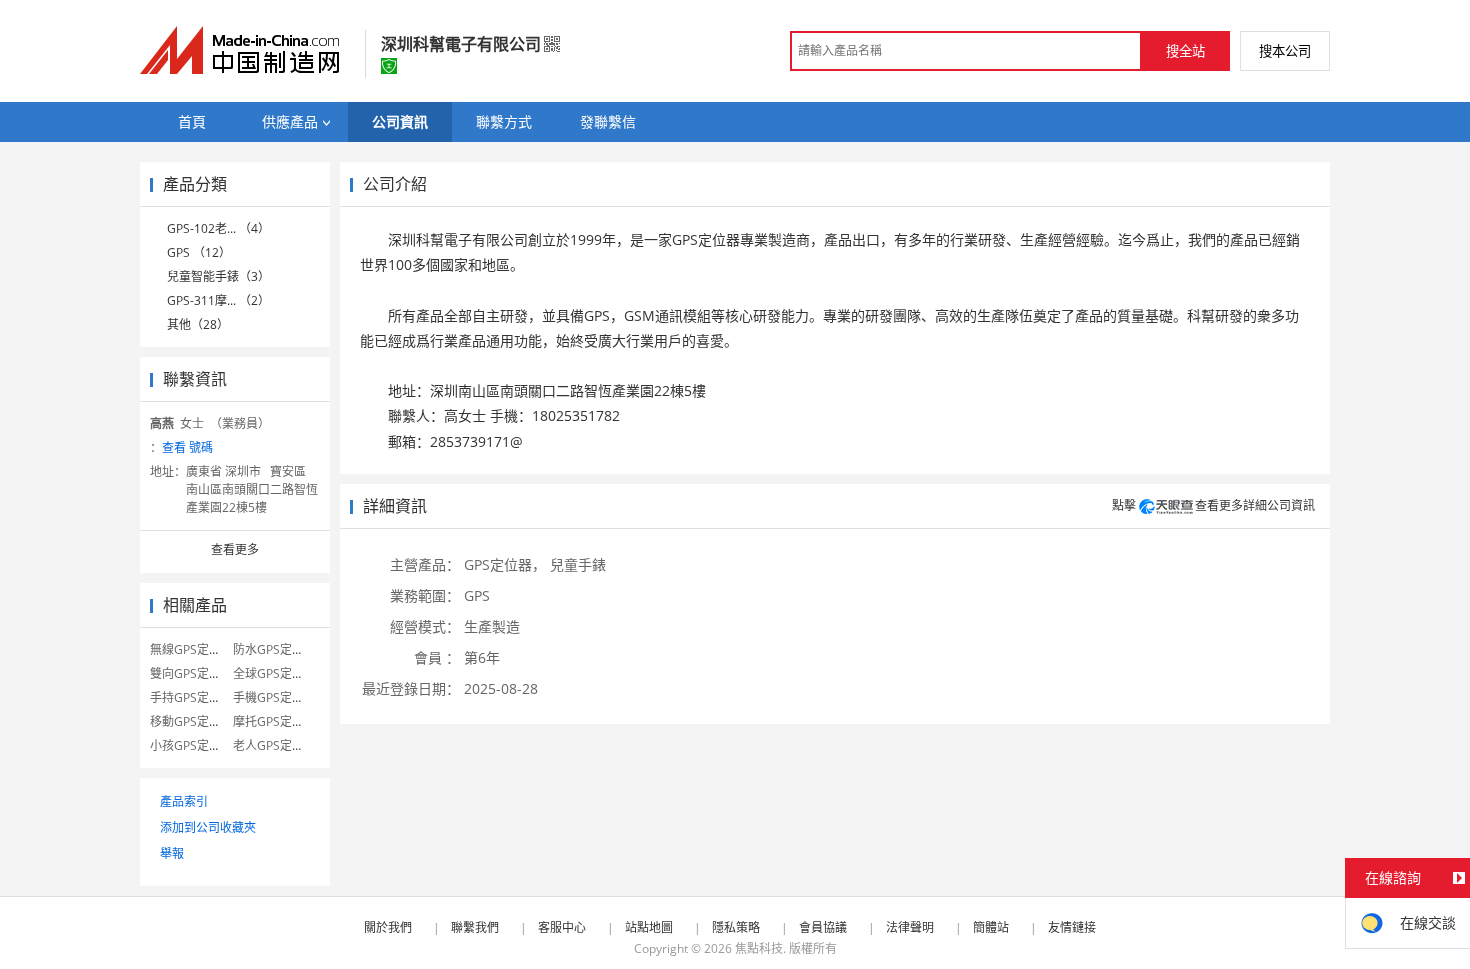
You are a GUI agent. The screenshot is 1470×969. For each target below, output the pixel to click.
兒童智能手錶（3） (218, 276)
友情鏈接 (1072, 927)
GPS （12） (199, 252)
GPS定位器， (505, 564)
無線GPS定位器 (191, 649)
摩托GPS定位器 (274, 721)
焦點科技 (759, 948)
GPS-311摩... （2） (218, 300)
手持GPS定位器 (191, 697)
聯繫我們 (475, 927)
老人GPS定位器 (274, 745)
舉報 (172, 853)
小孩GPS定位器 (191, 745)
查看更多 (235, 549)
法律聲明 (910, 927)
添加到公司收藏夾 (208, 827)
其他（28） (198, 324)
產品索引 (184, 801)
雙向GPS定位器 (191, 673)
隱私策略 (736, 927)
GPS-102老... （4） (218, 228)
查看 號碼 (187, 447)
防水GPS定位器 (274, 649)
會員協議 (823, 927)
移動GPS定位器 (191, 721)
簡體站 (991, 927)
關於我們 (388, 927)
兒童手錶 (578, 564)
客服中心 (562, 927)
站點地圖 (649, 927)
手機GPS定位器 (274, 697)
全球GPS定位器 (274, 673)
